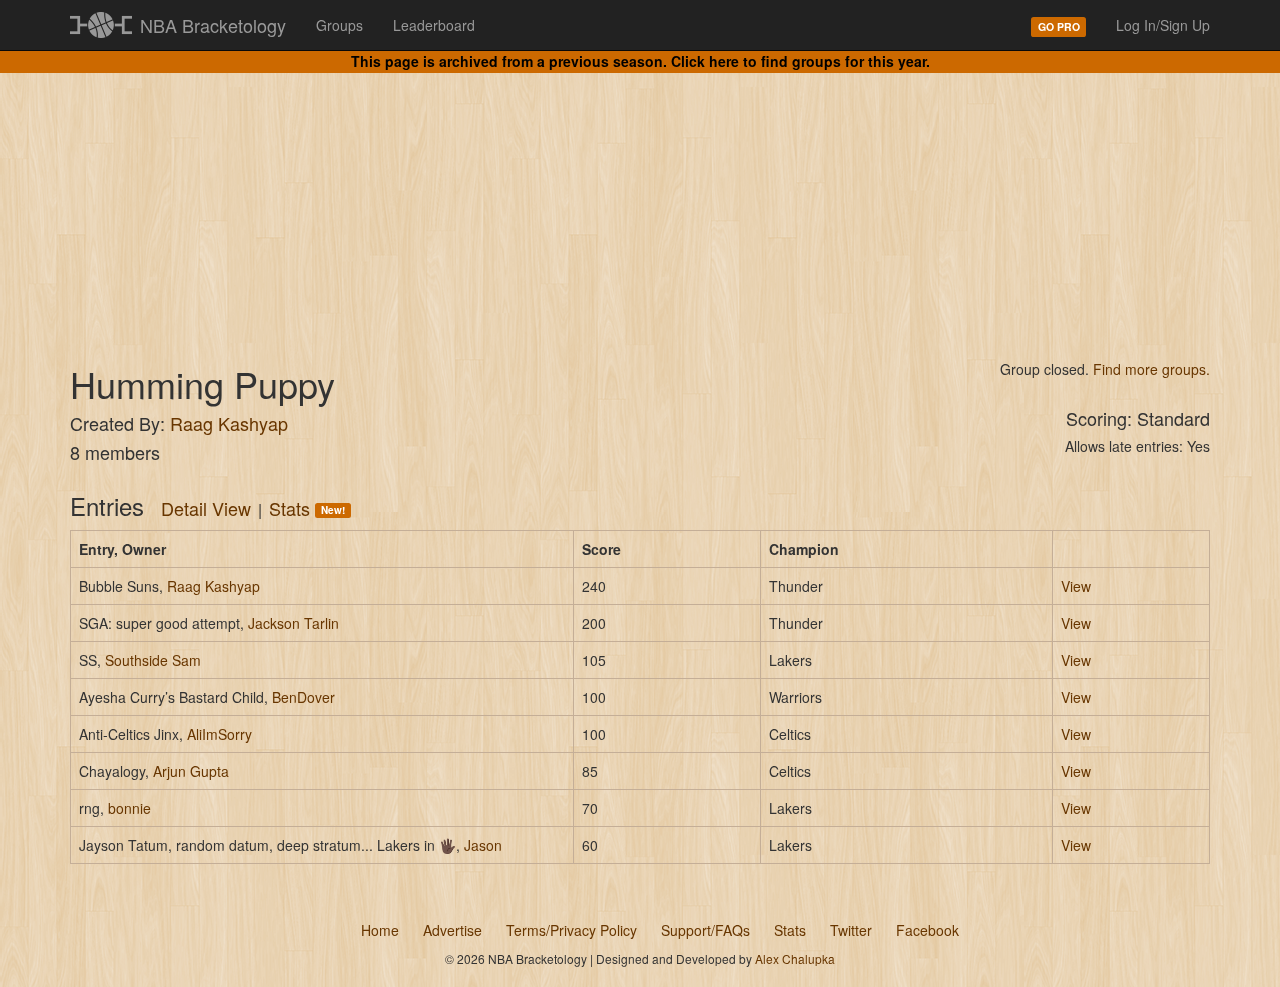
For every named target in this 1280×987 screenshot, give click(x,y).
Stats (307, 508)
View (1076, 586)
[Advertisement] (640, 200)
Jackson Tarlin (293, 623)
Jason (483, 845)
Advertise (452, 930)
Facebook (927, 930)
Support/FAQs (705, 930)
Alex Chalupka (795, 958)
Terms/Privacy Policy (571, 930)
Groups (339, 25)
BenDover (303, 697)
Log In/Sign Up (1163, 25)
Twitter (851, 930)
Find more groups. (1151, 369)
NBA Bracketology (213, 25)
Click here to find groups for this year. (800, 61)
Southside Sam (153, 660)
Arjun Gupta (191, 771)
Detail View (206, 508)
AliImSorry (219, 734)
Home (380, 930)
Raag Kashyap (229, 423)
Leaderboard (434, 25)
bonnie (129, 808)
